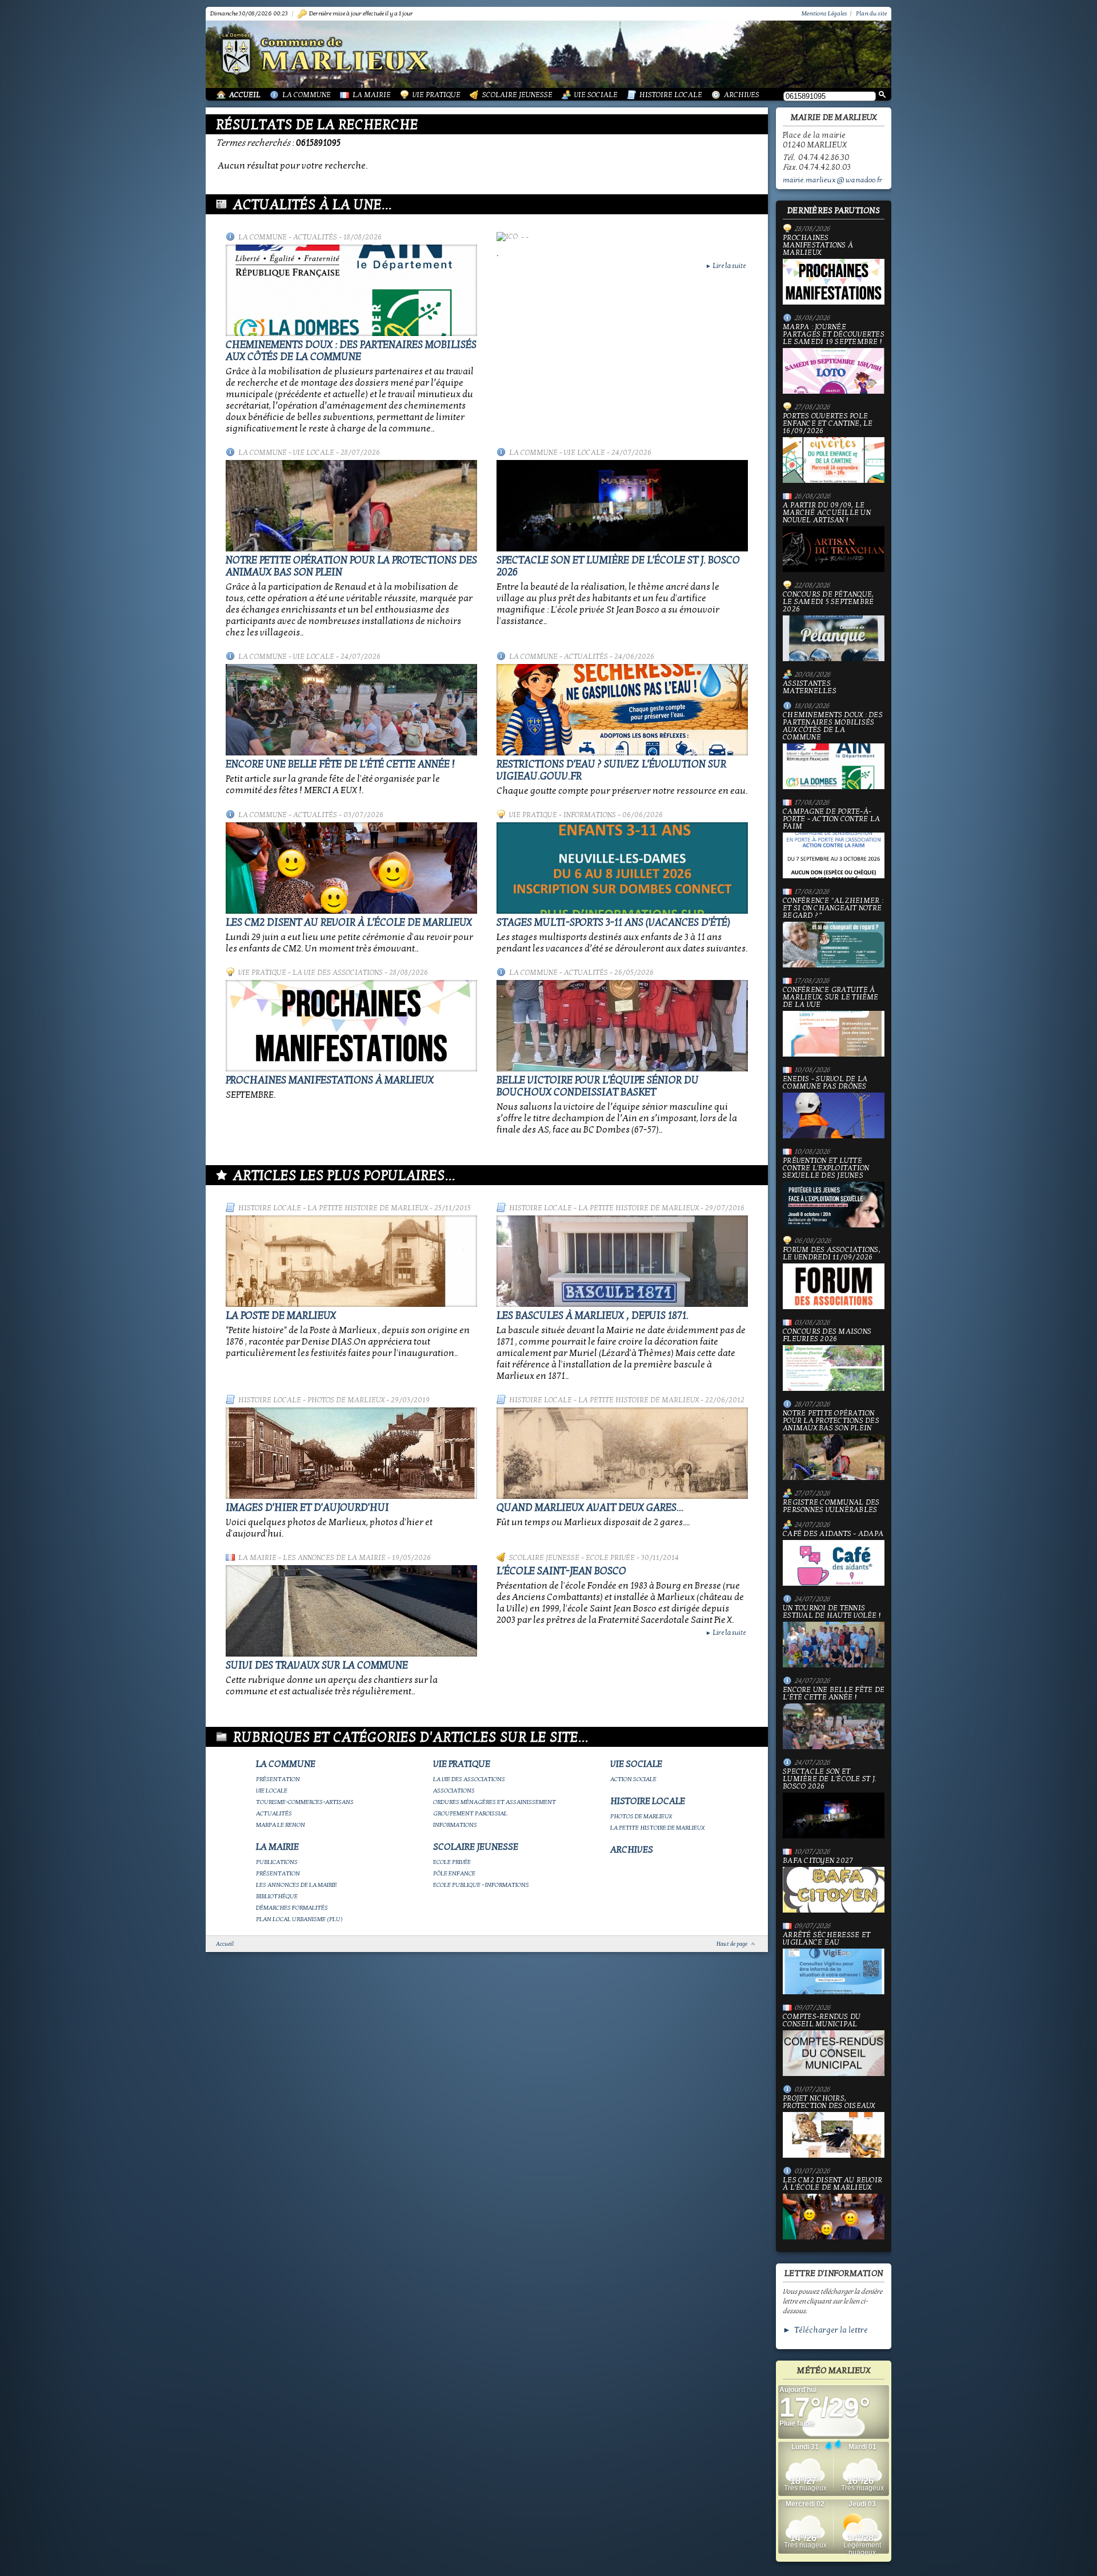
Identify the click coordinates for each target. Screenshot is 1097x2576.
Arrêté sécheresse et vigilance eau (826, 1939)
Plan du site (871, 13)
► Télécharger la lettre (825, 2330)
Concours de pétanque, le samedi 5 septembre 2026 (828, 602)
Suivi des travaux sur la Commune (317, 1665)
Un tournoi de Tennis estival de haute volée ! (832, 1612)
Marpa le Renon (281, 1825)
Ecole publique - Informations (481, 1885)
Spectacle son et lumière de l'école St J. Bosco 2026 (830, 1779)
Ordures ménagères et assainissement (495, 1802)
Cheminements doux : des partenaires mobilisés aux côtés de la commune (351, 351)
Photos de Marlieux (346, 1400)
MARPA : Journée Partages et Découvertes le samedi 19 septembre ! (834, 335)
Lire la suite (726, 266)
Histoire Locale (671, 95)
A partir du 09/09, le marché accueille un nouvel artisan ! (827, 513)
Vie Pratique (437, 95)
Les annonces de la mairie (334, 1558)
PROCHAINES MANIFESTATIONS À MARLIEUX (330, 1080)
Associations (454, 1791)
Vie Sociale (596, 95)
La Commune (307, 95)
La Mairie (372, 95)
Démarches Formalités (292, 1908)
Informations (590, 815)
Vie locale (314, 453)
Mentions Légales (824, 13)
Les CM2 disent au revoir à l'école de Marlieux (349, 923)
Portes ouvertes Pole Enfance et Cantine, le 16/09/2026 (828, 424)
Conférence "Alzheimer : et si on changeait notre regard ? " (833, 909)
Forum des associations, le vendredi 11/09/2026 (832, 1254)
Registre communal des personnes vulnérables (831, 1506)
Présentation (278, 1779)
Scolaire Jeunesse (517, 95)
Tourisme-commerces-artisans (305, 1802)
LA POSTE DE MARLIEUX (281, 1316)
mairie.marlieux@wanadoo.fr (832, 180)
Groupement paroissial (470, 1813)
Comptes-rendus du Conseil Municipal (822, 2021)
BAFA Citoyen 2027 (818, 1861)
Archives (742, 95)
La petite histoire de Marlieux (368, 1208)
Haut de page (732, 1944)
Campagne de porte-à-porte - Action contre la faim (831, 819)
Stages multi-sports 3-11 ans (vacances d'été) (613, 923)
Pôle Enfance (454, 1873)
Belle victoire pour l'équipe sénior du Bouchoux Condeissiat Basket (598, 1086)
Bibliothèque (277, 1896)
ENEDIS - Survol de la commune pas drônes (825, 1083)
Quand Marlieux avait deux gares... (590, 1508)
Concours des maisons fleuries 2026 (827, 1336)
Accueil (245, 95)
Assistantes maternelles (810, 687)
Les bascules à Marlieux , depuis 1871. (592, 1316)
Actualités (315, 237)
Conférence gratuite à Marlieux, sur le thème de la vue (831, 998)
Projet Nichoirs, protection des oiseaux (829, 2103)
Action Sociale (633, 1779)
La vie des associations (338, 973)
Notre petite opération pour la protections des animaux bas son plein (831, 1421)
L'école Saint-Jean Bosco (561, 1571)
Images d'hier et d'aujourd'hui (307, 1508)
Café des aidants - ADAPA (833, 1534)
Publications (277, 1862)
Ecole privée (610, 1558)
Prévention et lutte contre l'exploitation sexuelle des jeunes (826, 1169)
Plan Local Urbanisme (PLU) (299, 1919)
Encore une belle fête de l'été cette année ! (340, 764)
